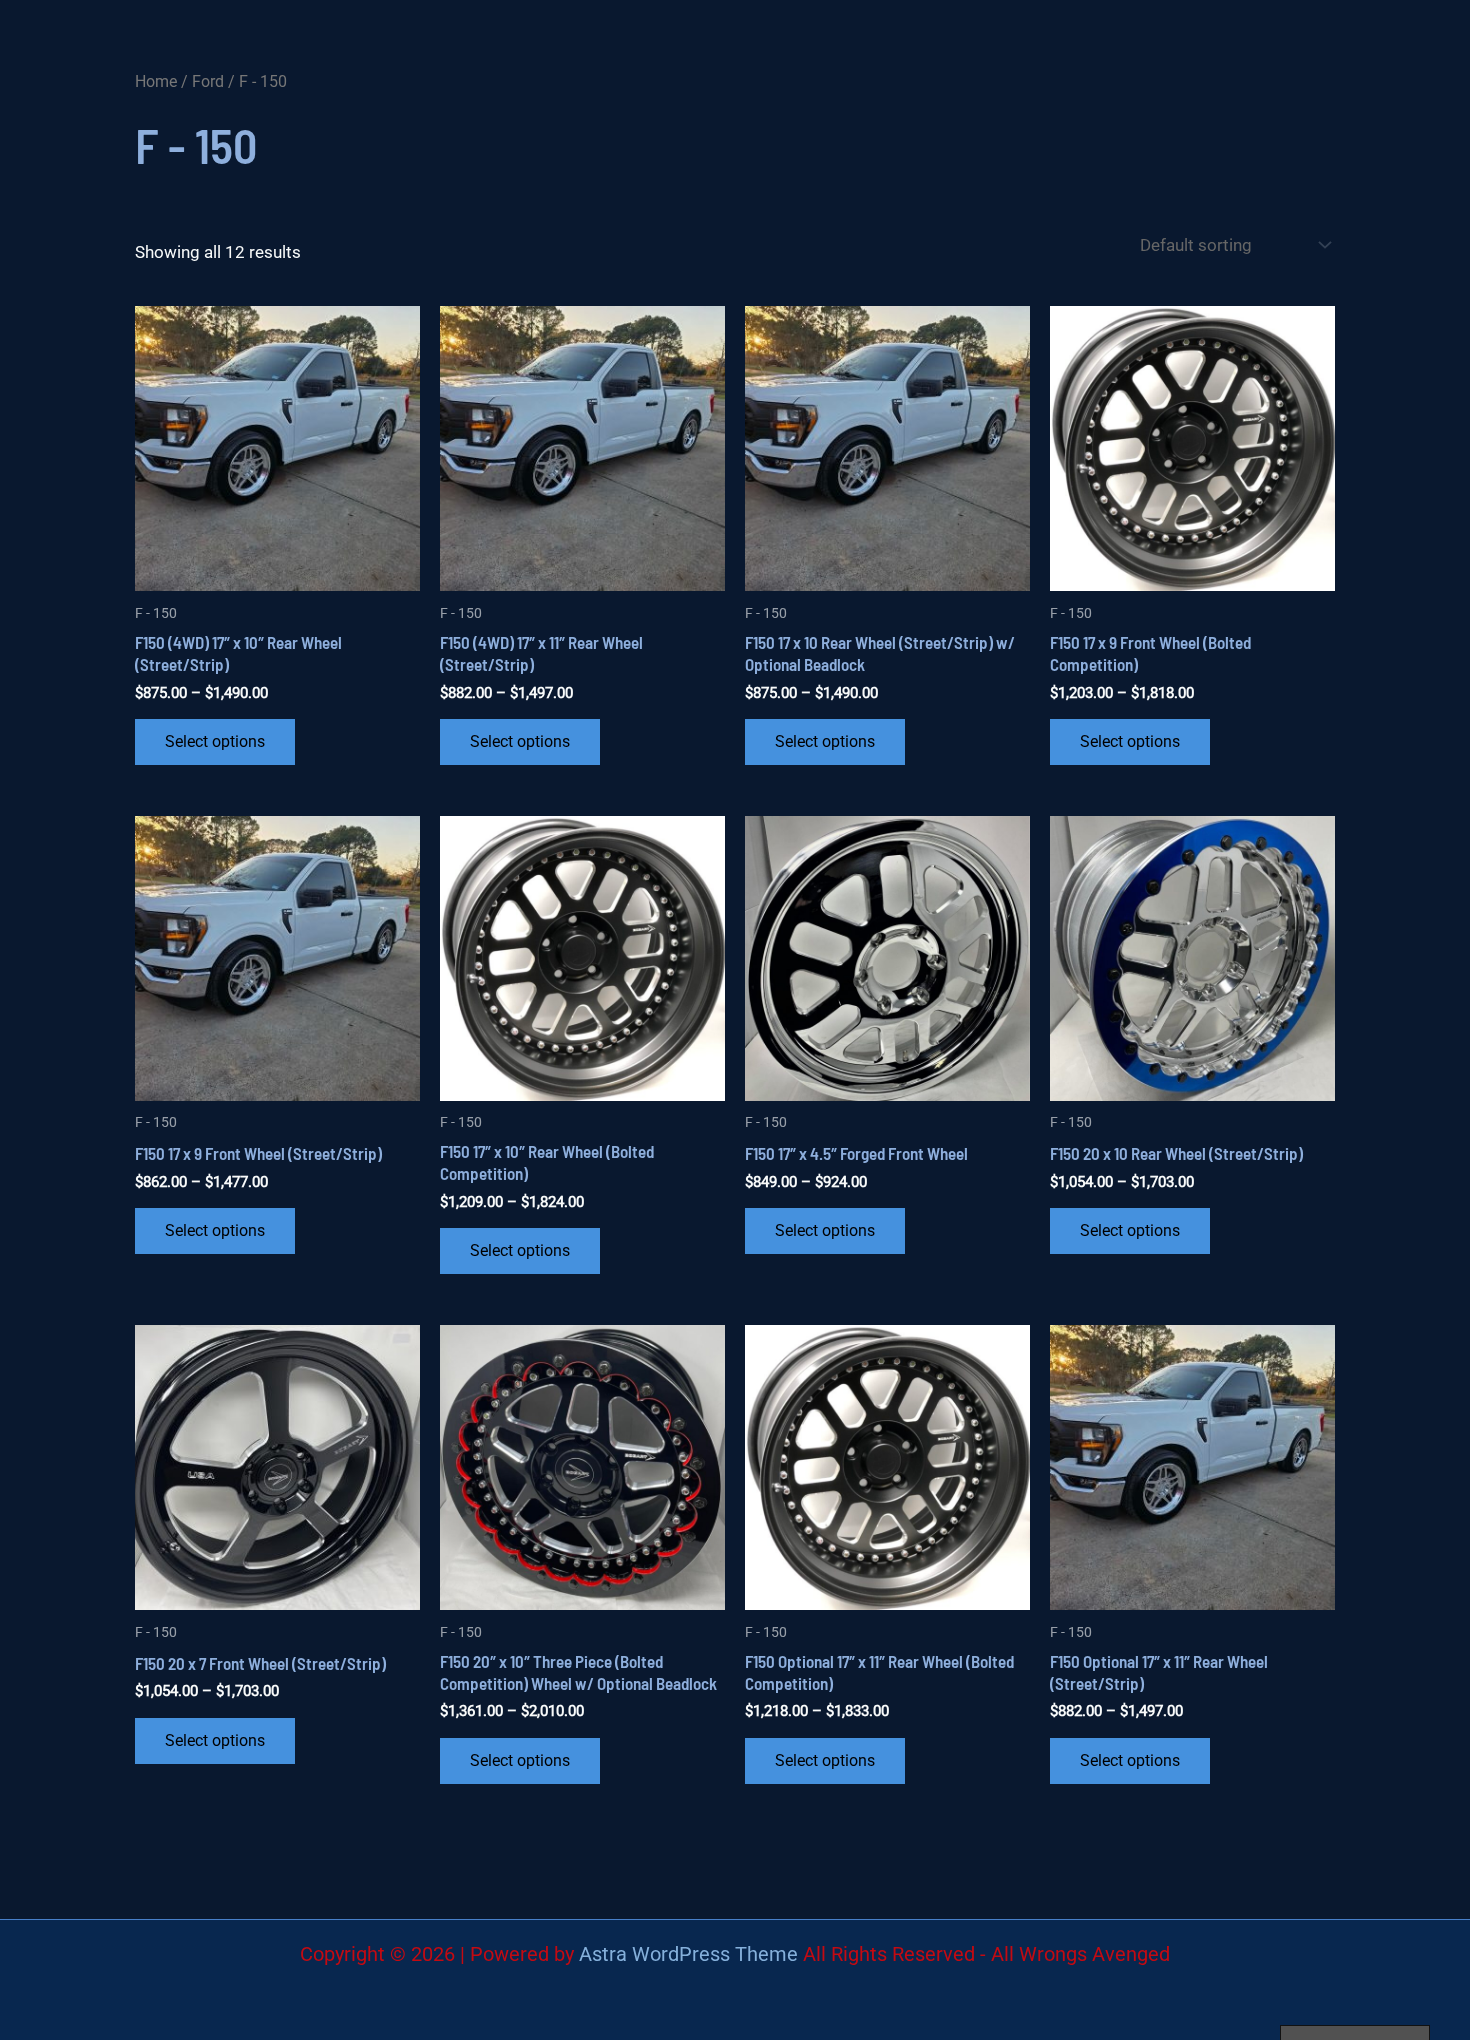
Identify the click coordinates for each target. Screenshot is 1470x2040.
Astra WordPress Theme (688, 1954)
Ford (208, 81)
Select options (215, 741)
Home (156, 81)
